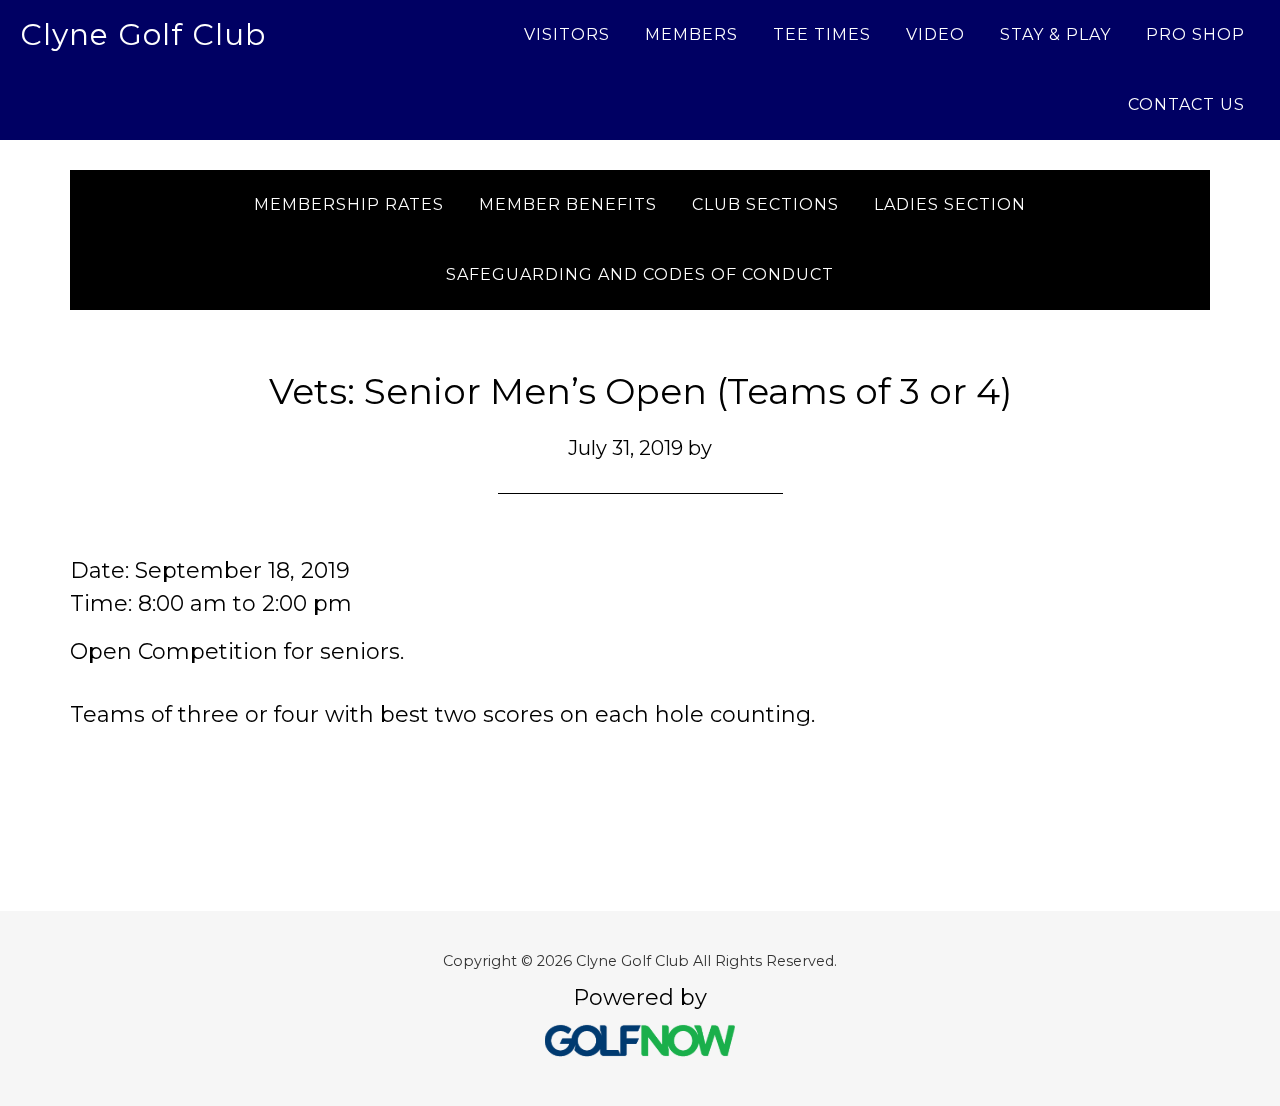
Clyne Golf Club (143, 34)
